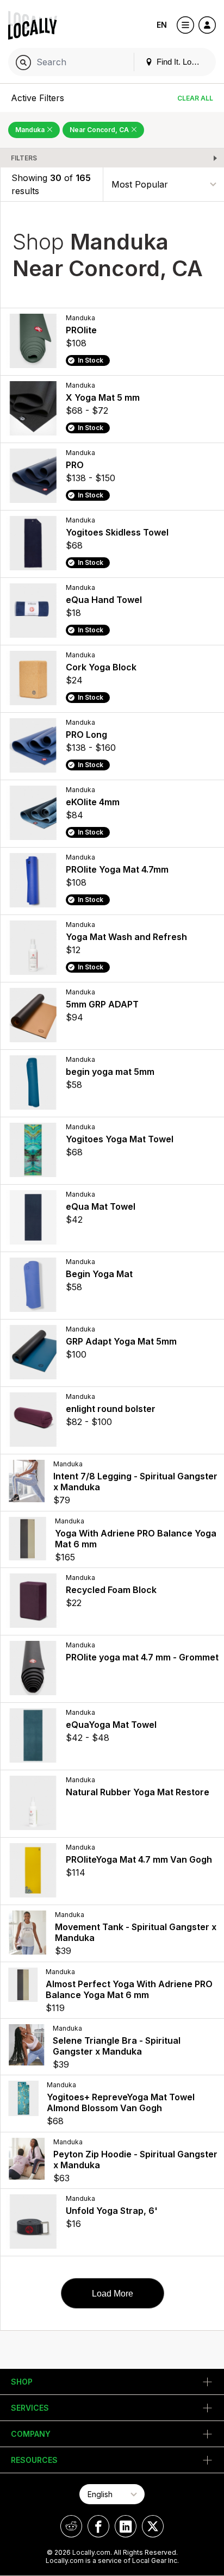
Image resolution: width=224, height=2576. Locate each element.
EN (162, 25)
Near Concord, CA (100, 130)
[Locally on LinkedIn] (126, 2526)
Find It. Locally (181, 62)
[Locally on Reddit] (71, 2526)
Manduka (31, 130)
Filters (24, 158)
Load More (113, 2294)
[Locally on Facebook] (98, 2526)
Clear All (195, 98)
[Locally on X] (153, 2526)
